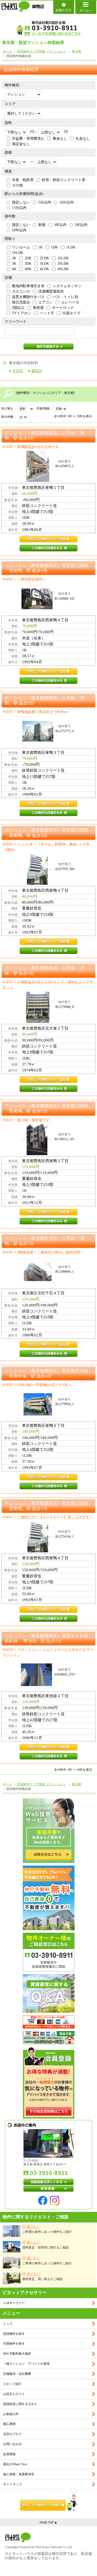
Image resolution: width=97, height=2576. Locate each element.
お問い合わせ (12, 2444)
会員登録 (9, 2454)
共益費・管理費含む (28, 139)
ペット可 (47, 313)
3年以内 (60, 225)
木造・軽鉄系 (23, 180)
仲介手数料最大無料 (17, 2354)
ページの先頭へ (48, 2522)
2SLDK (63, 258)
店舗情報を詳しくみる (49, 2182)
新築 (42, 225)
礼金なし (83, 139)
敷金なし (60, 139)
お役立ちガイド (14, 2394)
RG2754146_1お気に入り (48, 1610)
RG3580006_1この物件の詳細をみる (48, 1354)
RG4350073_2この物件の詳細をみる (48, 548)
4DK (28, 269)
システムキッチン (67, 286)
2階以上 (18, 308)
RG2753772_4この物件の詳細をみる (48, 813)
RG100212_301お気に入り (48, 1212)
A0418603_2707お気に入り (48, 1747)
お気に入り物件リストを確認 (49, 2501)
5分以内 (45, 202)
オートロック (63, 308)
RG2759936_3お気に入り (48, 1477)
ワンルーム (21, 247)
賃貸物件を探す (14, 2334)
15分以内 (19, 208)
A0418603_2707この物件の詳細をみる (48, 1756)
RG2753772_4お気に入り (48, 804)
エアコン (46, 302)
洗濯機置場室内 (51, 291)
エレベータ (70, 302)
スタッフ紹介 (12, 2384)
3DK (28, 264)
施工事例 (9, 2424)
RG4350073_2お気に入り (48, 539)
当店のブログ (12, 2434)
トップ (8, 2324)
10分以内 (66, 202)
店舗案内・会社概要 (17, 2374)
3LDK (44, 264)
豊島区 (37, 371)
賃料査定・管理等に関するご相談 (46, 2245)
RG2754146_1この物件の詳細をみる (48, 1619)
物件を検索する (48, 347)
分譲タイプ (71, 313)
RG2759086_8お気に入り (48, 1080)
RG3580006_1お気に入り (48, 1345)
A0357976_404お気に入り (48, 942)
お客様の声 (11, 2414)
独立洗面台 (21, 302)
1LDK (71, 247)
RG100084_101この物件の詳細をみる (48, 681)
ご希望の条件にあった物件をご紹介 (47, 2229)
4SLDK (63, 269)
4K (14, 269)
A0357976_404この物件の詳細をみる (48, 951)
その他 (17, 185)
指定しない (21, 202)
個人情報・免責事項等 (19, 2474)
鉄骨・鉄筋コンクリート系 (64, 180)
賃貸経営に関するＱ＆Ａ (20, 2404)
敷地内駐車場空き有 (28, 286)
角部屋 (38, 308)
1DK (54, 247)
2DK (28, 258)
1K (40, 247)
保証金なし (21, 144)
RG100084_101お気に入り (48, 672)
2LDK (44, 258)
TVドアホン (22, 313)
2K (14, 258)
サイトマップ (12, 2484)
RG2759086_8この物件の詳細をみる (48, 1089)
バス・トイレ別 (65, 297)
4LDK (44, 269)
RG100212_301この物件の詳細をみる (48, 1221)
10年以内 (19, 230)
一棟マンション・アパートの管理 (26, 2364)
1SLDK (18, 253)
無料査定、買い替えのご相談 (42, 2277)
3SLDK (63, 264)
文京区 (18, 371)
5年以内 (81, 225)
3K (14, 264)
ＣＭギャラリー (14, 2303)
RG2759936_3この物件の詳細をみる (48, 1486)
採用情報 (49, 2189)
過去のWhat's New (15, 2464)
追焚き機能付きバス (28, 297)
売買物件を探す (14, 2344)
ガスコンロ (21, 291)
